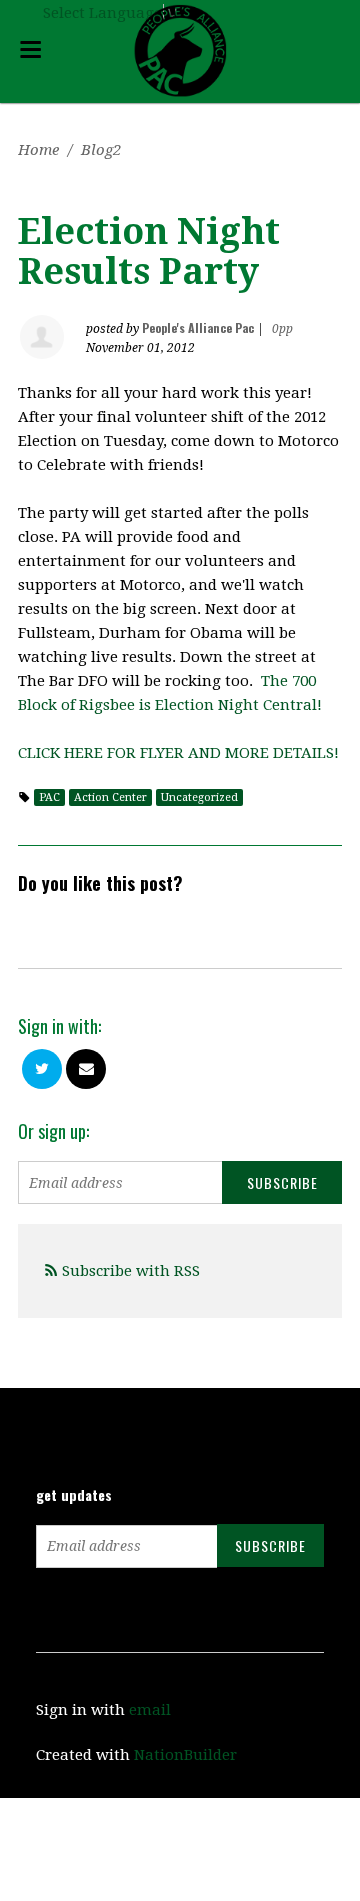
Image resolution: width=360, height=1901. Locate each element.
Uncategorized (199, 797)
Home (38, 150)
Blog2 (101, 150)
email (150, 1710)
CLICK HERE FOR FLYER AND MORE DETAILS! (178, 753)
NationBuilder (185, 1755)
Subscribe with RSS (131, 1271)
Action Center (110, 797)
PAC (49, 797)
